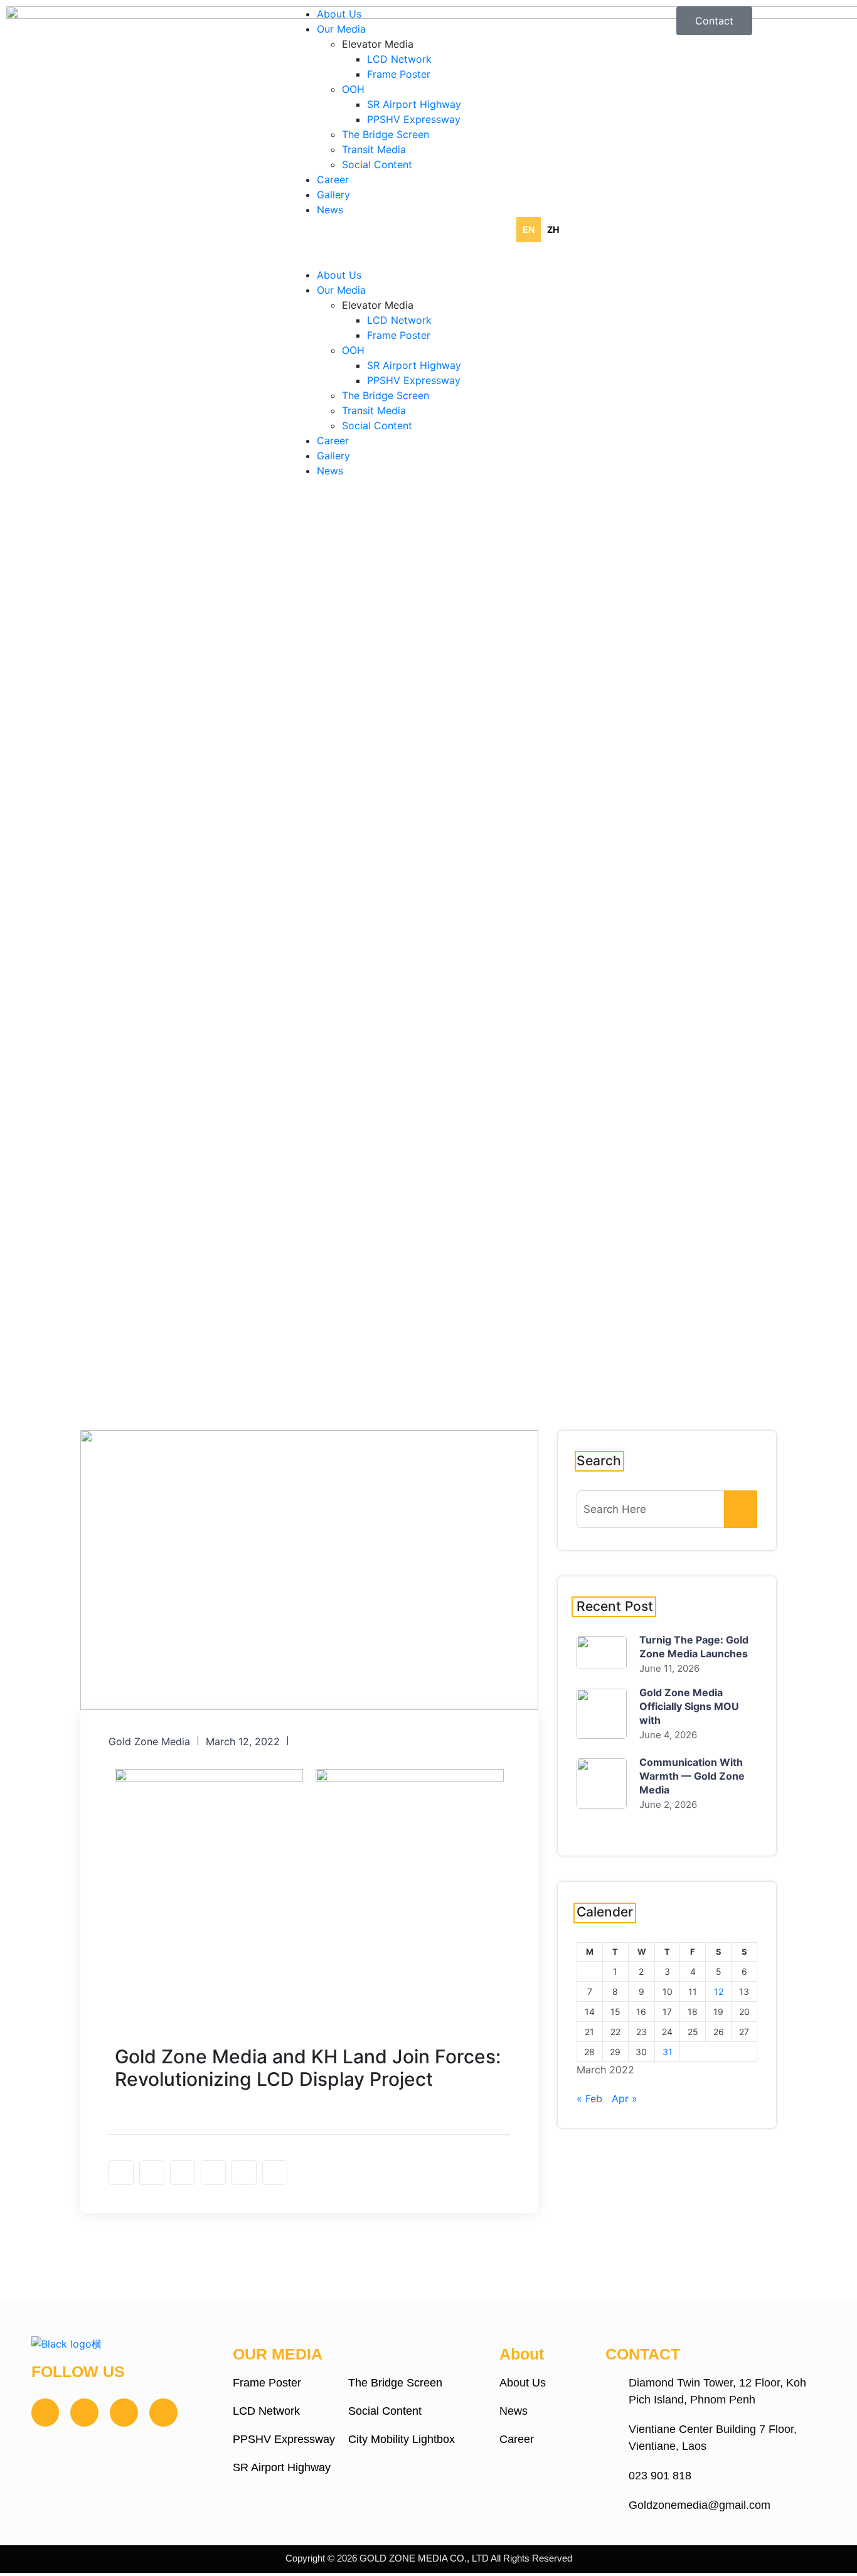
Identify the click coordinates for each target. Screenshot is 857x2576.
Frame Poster (399, 74)
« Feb (589, 2098)
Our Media (341, 29)
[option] (553, 230)
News (330, 210)
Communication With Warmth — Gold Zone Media (692, 1776)
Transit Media (374, 149)
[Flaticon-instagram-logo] (84, 2413)
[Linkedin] (124, 2413)
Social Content (377, 164)
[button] (428, 260)
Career (333, 179)
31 (668, 2052)
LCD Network (399, 59)
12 (719, 1991)
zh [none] (553, 229)
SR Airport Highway (414, 104)
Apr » (625, 2098)
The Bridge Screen (386, 134)
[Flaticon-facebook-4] (45, 2413)
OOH (353, 89)
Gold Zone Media (149, 1741)
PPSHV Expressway (414, 119)
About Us (339, 14)
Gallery (333, 195)
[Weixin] (163, 2413)
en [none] (529, 229)
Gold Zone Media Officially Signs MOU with (689, 1706)
